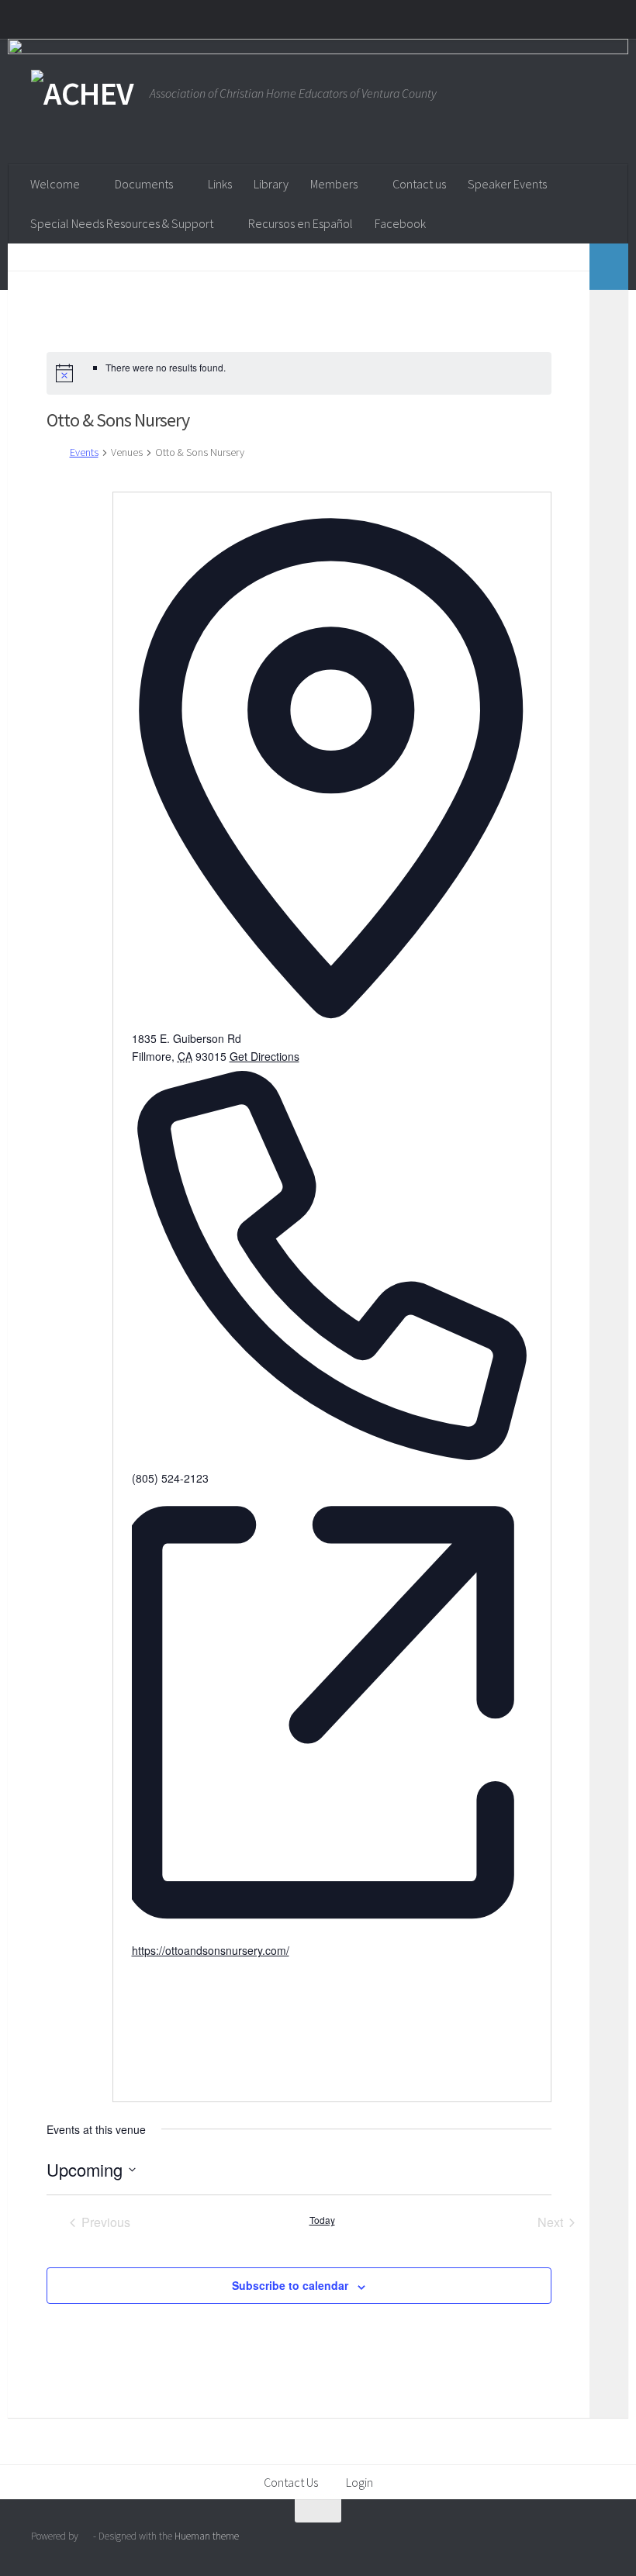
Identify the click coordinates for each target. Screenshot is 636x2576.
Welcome (55, 184)
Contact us (419, 184)
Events (84, 452)
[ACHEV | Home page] (83, 93)
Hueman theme (207, 2536)
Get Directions (264, 1056)
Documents (144, 184)
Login (359, 2482)
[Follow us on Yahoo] (594, 2541)
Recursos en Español (301, 223)
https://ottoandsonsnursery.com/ (211, 1950)
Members (334, 184)
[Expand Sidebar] (609, 267)
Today (322, 2220)
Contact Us (291, 2482)
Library (271, 184)
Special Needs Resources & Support (122, 223)
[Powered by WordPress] (86, 2536)
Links (220, 184)
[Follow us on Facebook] (566, 2541)
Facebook (400, 223)
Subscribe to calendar (290, 2285)
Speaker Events (507, 184)
